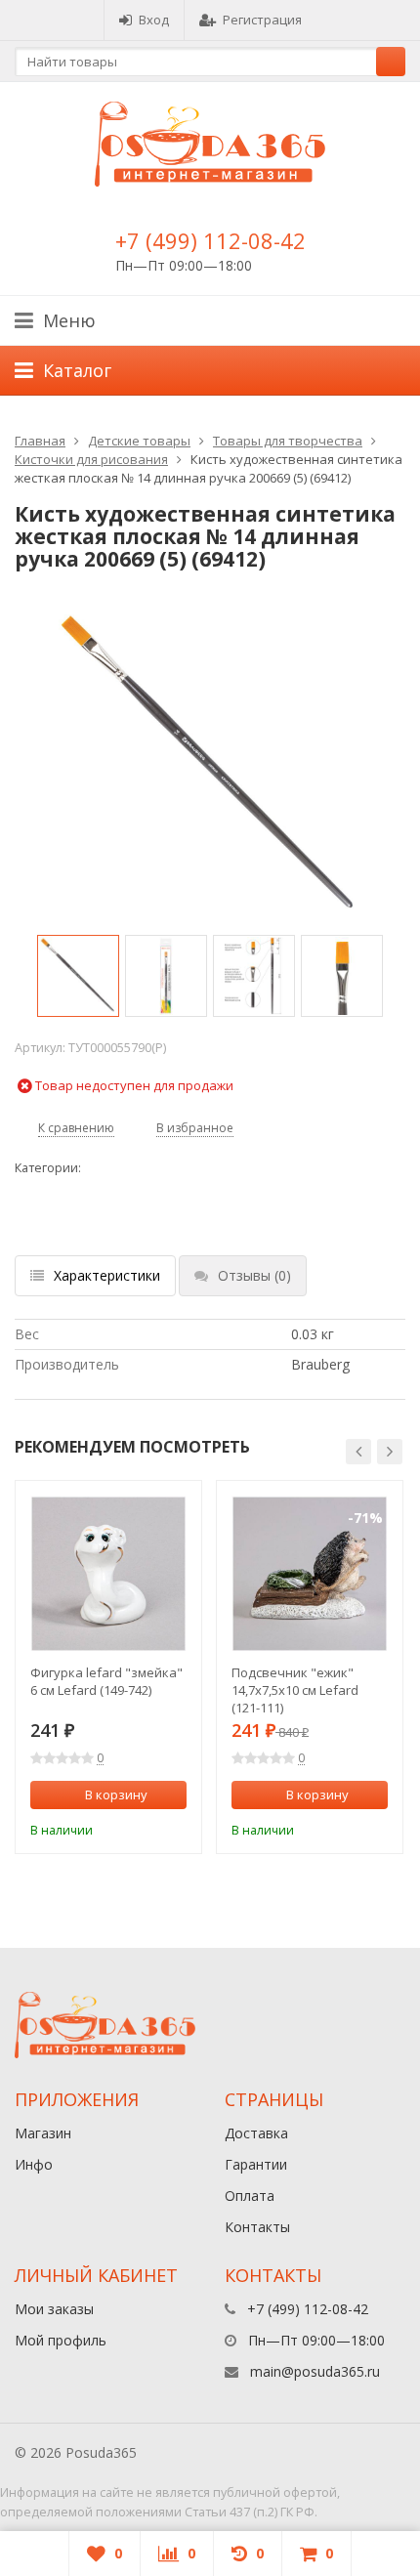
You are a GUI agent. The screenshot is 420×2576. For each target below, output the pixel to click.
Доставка (256, 2133)
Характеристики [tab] (107, 1275)
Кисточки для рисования (91, 459)
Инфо (34, 2164)
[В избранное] (175, 1828)
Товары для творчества (288, 441)
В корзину (116, 1795)
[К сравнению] (147, 1828)
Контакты (257, 2227)
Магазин (43, 2133)
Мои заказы (54, 2309)
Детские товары (139, 441)
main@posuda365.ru (315, 2371)
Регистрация (262, 20)
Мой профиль (61, 2340)
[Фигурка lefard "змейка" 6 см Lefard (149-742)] (108, 1574)
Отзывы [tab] (254, 1275)
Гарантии (256, 2164)
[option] (78, 976)
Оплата (250, 2196)
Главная (40, 441)
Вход (154, 20)
